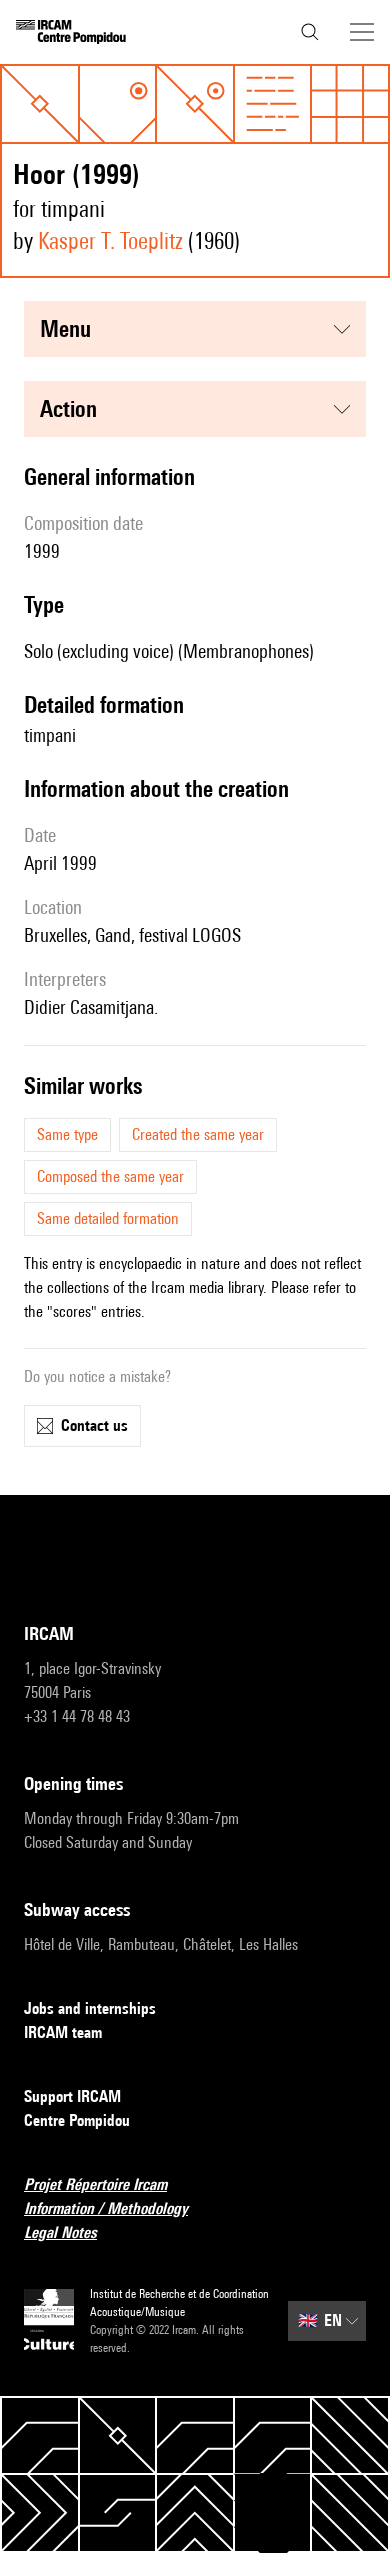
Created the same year (198, 1134)
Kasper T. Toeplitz (110, 240)
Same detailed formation (108, 1218)
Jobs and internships (90, 2008)
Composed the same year (110, 1176)
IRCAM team (63, 2032)
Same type (67, 1134)
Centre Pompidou (77, 2120)
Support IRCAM (72, 2096)
